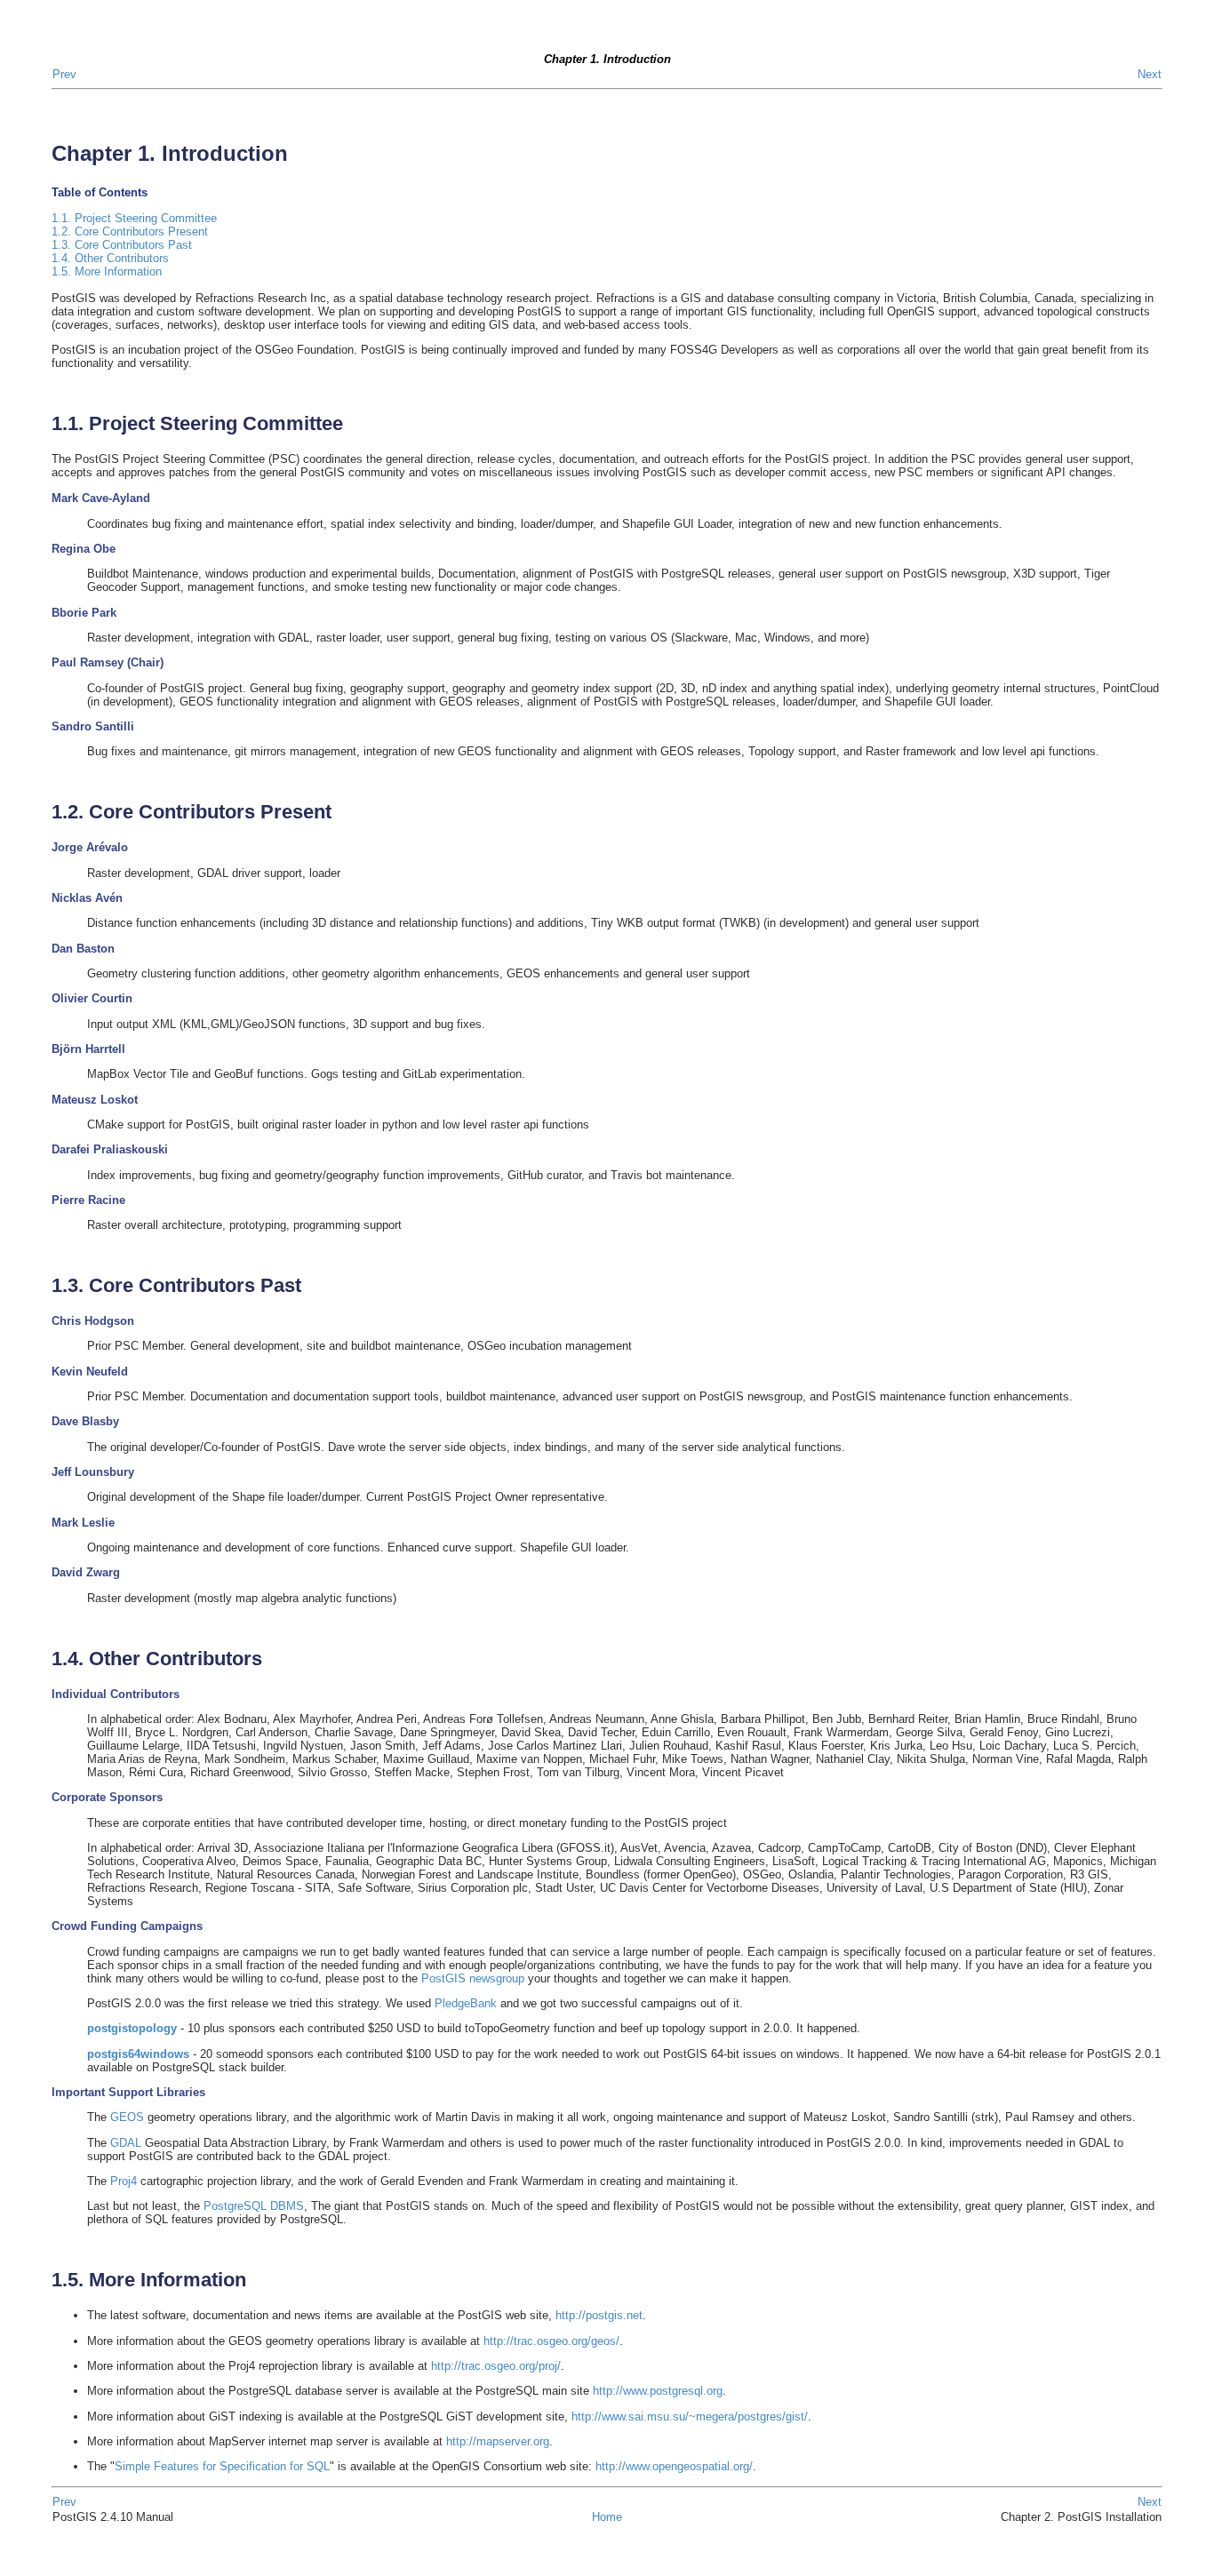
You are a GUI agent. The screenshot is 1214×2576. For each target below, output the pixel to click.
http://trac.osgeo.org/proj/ (496, 2366)
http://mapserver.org (498, 2441)
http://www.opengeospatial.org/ (674, 2466)
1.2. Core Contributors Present (130, 231)
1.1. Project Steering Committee (134, 218)
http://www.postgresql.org (658, 2391)
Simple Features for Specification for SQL (222, 2466)
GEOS (127, 2117)
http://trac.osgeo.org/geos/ (550, 2341)
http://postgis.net (599, 2315)
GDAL (126, 2143)
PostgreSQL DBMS (254, 2206)
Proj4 (124, 2181)
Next (1150, 74)
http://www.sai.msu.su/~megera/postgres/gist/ (690, 2416)
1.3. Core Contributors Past (122, 245)
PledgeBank (466, 2003)
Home (607, 2517)
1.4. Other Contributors (110, 258)
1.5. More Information (107, 271)
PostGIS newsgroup (473, 1978)
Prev (64, 74)
